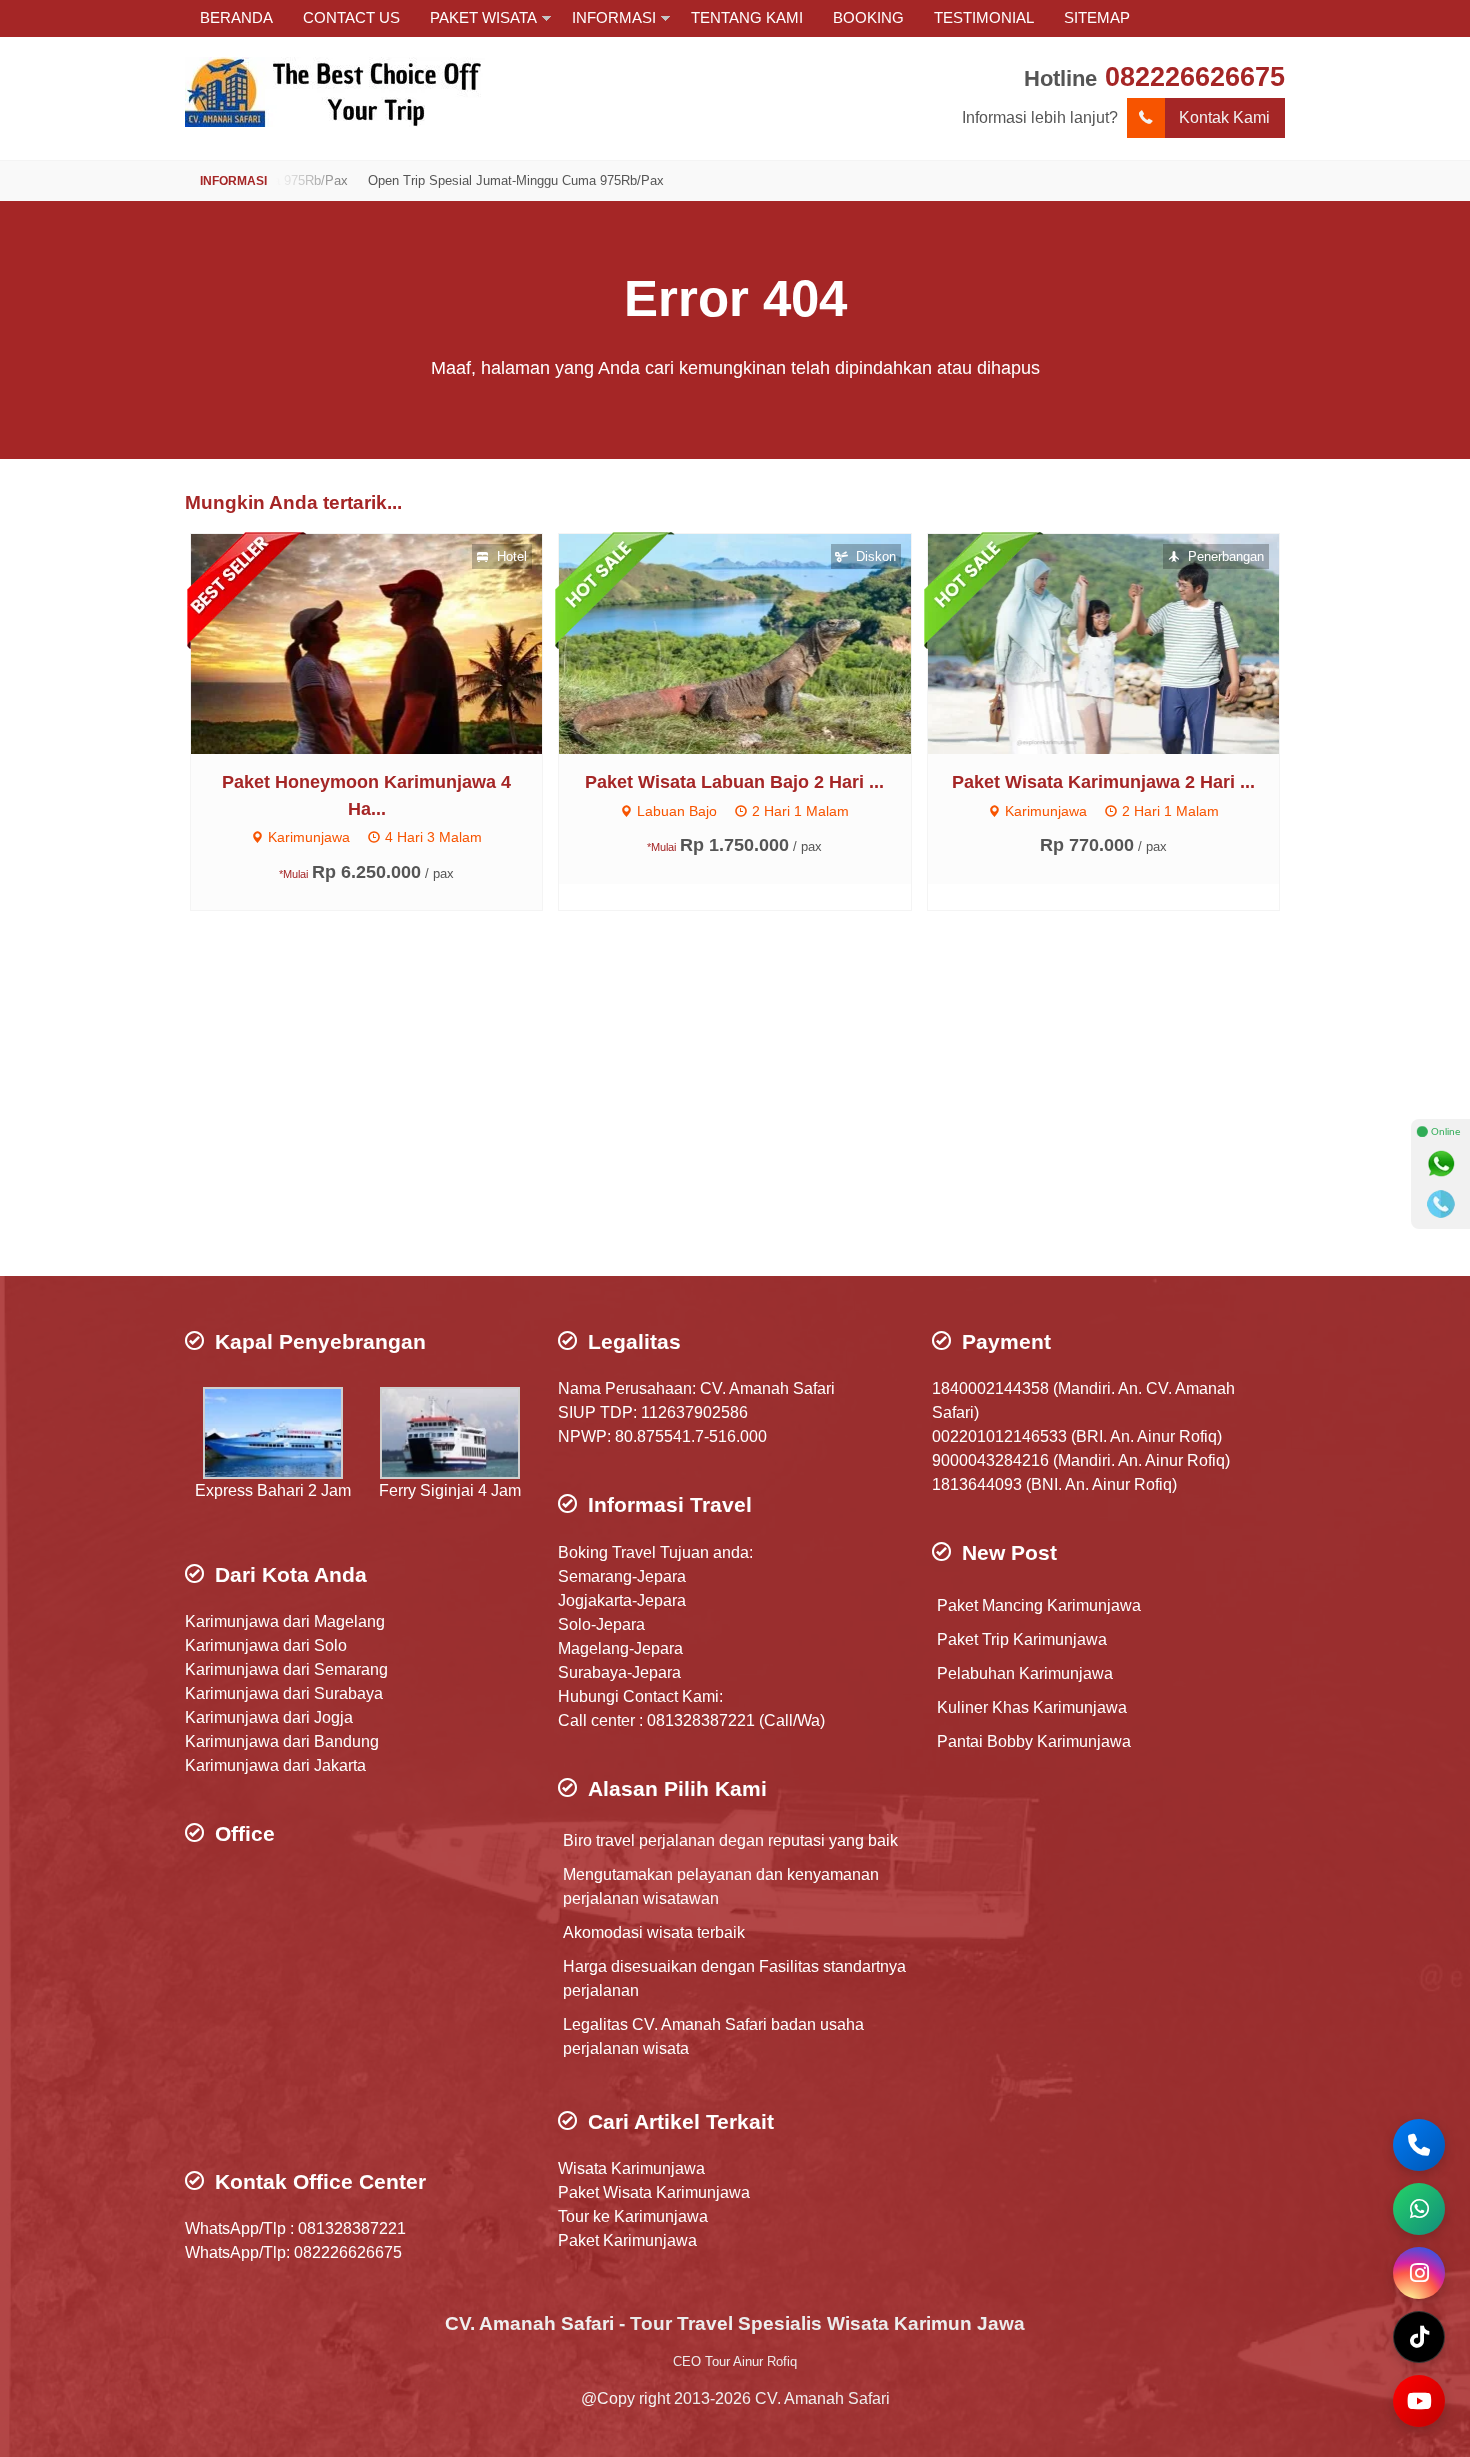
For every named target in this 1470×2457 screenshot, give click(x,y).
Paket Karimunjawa (627, 2240)
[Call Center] (1419, 2145)
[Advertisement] (735, 1116)
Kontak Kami (1224, 117)
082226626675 (1195, 76)
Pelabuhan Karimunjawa (1025, 1673)
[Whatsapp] (1441, 1164)
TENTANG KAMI (747, 17)
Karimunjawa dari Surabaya (284, 1693)
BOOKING (868, 17)
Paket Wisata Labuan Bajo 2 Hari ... (734, 782)
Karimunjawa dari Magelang (285, 1621)
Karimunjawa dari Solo (266, 1645)
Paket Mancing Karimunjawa (1039, 1605)
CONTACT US (351, 17)
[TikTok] (1419, 2337)
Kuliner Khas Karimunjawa (1032, 1707)
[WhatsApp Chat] (1419, 2209)
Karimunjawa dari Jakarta (275, 1765)
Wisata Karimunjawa (631, 2168)
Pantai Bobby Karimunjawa (1034, 1741)
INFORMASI (614, 17)
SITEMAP (1097, 17)
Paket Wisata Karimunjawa (654, 2192)
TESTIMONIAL (984, 17)
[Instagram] (1419, 2273)
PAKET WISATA (483, 17)
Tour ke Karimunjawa (633, 2216)
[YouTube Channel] (1419, 2401)
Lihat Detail (385, 642)
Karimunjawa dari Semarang (286, 1669)
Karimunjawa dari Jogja (269, 1717)
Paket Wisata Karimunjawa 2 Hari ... (1103, 782)
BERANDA (236, 17)
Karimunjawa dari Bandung (282, 1741)
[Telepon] (1441, 1204)
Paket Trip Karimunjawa (1022, 1639)
